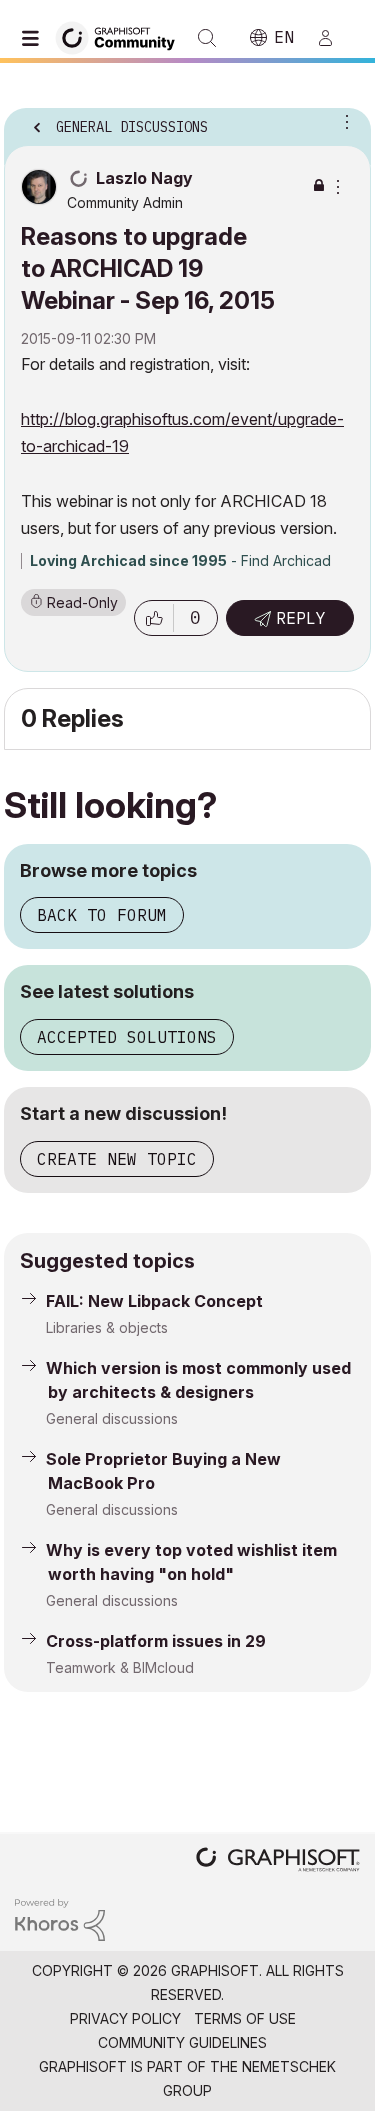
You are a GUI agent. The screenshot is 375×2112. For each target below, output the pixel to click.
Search (207, 38)
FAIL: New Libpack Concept (154, 1301)
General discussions (112, 1418)
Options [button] (343, 121)
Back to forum (102, 915)
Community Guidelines (182, 2042)
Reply (301, 618)
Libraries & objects (107, 1327)
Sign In (334, 38)
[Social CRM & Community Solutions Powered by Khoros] (60, 1918)
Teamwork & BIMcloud (120, 1667)
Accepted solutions (127, 1037)
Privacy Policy (125, 2018)
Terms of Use (245, 2018)
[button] (154, 618)
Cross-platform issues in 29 (156, 1641)
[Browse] (35, 38)
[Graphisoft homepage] (278, 1861)
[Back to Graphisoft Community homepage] (122, 36)
